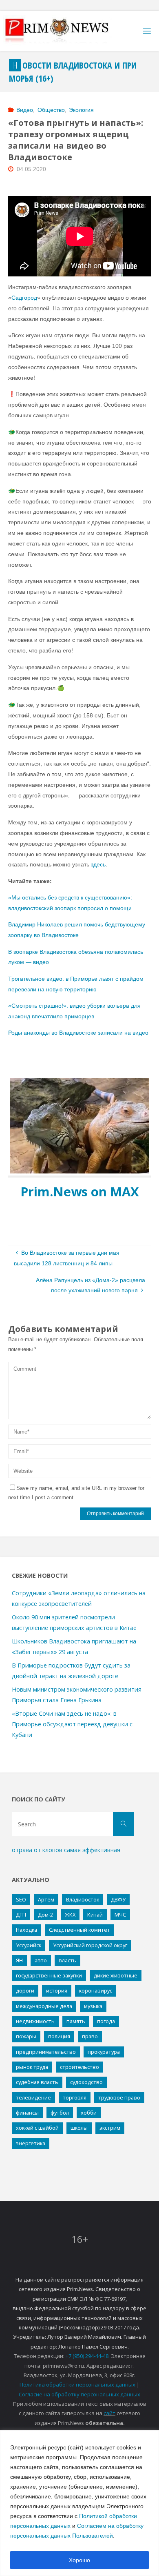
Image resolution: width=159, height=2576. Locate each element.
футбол (60, 2113)
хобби (89, 2113)
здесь (98, 864)
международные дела (44, 2006)
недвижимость (35, 2021)
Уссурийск (29, 1945)
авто (41, 1960)
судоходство (86, 2082)
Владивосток (83, 1899)
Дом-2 (45, 1915)
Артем (46, 1899)
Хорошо (79, 2560)
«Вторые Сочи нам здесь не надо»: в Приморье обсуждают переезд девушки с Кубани (72, 1724)
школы (79, 2128)
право (90, 2036)
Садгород (24, 298)
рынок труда (32, 2067)
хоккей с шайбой (37, 2128)
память (76, 2021)
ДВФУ (118, 1899)
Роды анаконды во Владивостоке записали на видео (78, 1033)
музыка (93, 2006)
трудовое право (119, 2097)
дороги (25, 1990)
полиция (59, 2036)
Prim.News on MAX (80, 1191)
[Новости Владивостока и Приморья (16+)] (65, 31)
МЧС (120, 1915)
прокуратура (104, 2052)
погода (106, 2021)
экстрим (110, 2128)
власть (67, 1960)
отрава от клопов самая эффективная (66, 1850)
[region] (79, 2503)
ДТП (21, 1915)
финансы (27, 2113)
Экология (81, 110)
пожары (26, 2036)
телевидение (33, 2097)
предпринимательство (46, 2052)
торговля (75, 2097)
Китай (95, 1915)
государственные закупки (49, 1975)
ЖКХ (70, 1915)
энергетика (31, 2143)
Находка (26, 1930)
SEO (21, 1899)
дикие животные (116, 1975)
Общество (51, 110)
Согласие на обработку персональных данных (79, 2394)
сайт (109, 2413)
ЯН (19, 1960)
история (57, 1990)
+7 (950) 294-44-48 (87, 2356)
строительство (79, 2067)
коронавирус (96, 1990)
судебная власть (37, 2082)
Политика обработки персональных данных (77, 2385)
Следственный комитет (79, 1930)
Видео (25, 110)
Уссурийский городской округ (90, 1945)
